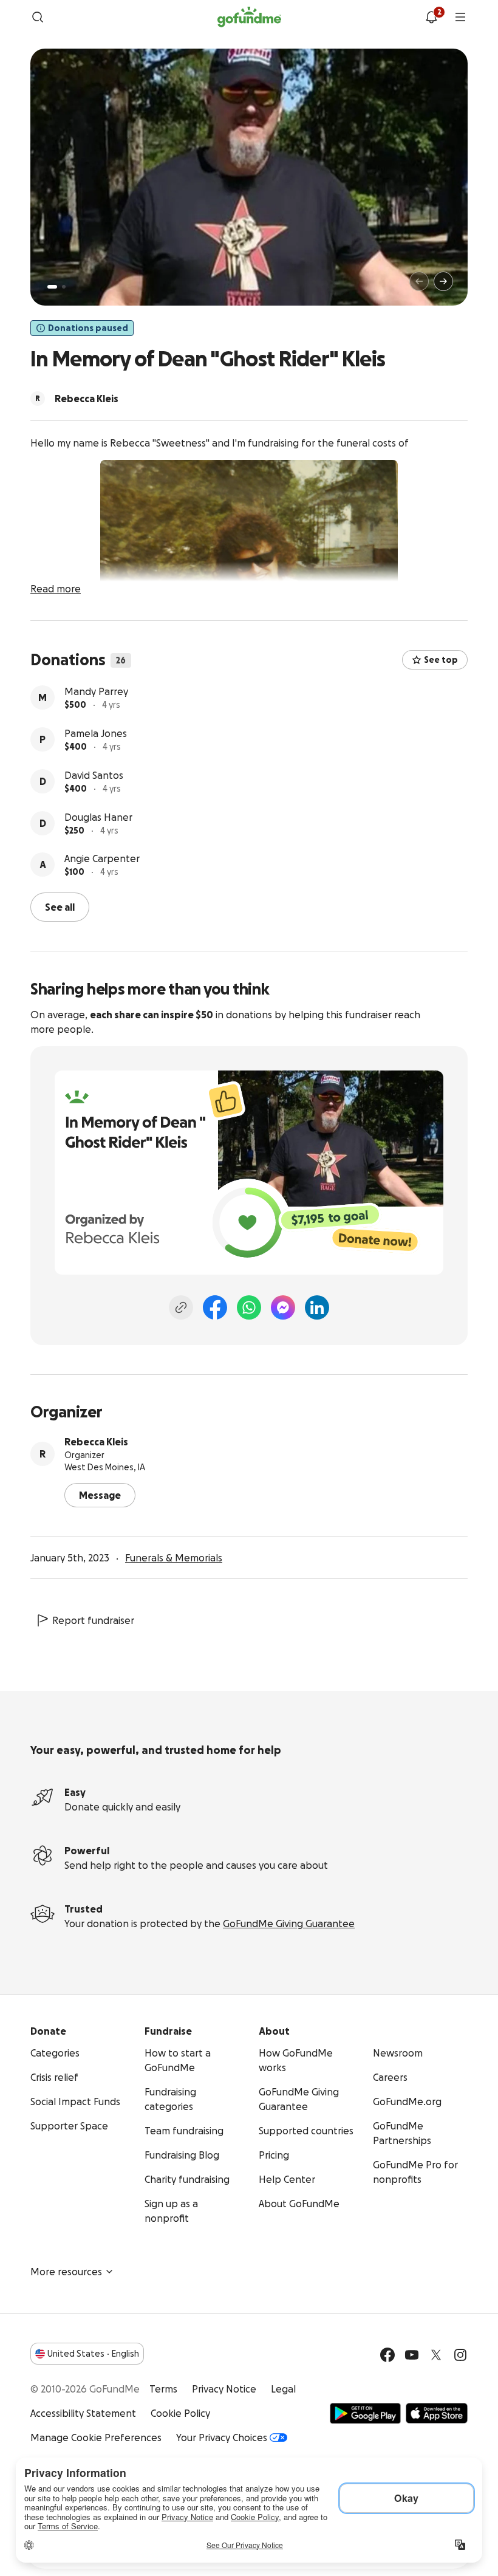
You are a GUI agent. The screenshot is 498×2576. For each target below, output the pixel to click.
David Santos (94, 775)
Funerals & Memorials (174, 1558)
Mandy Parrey (96, 691)
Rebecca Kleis (96, 1442)
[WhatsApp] (249, 1307)
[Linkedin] (317, 1307)
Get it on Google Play (365, 2413)
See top (441, 660)
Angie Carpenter (102, 858)
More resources (66, 2272)
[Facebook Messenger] (283, 1307)
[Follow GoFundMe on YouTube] (412, 2355)
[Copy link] (181, 1307)
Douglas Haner (98, 817)
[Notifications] (431, 17)
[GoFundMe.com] (249, 17)
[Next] (443, 281)
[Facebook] (215, 1307)
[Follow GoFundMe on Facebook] (387, 2355)
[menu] (460, 17)
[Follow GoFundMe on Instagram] (460, 2355)
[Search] (38, 17)
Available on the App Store (437, 2413)
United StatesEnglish (93, 2354)
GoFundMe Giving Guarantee (289, 1923)
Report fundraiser (93, 1620)
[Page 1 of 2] (52, 287)
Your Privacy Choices (222, 2437)
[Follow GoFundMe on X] (436, 2355)
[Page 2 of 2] (64, 287)
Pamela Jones (96, 733)
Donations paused (88, 328)
